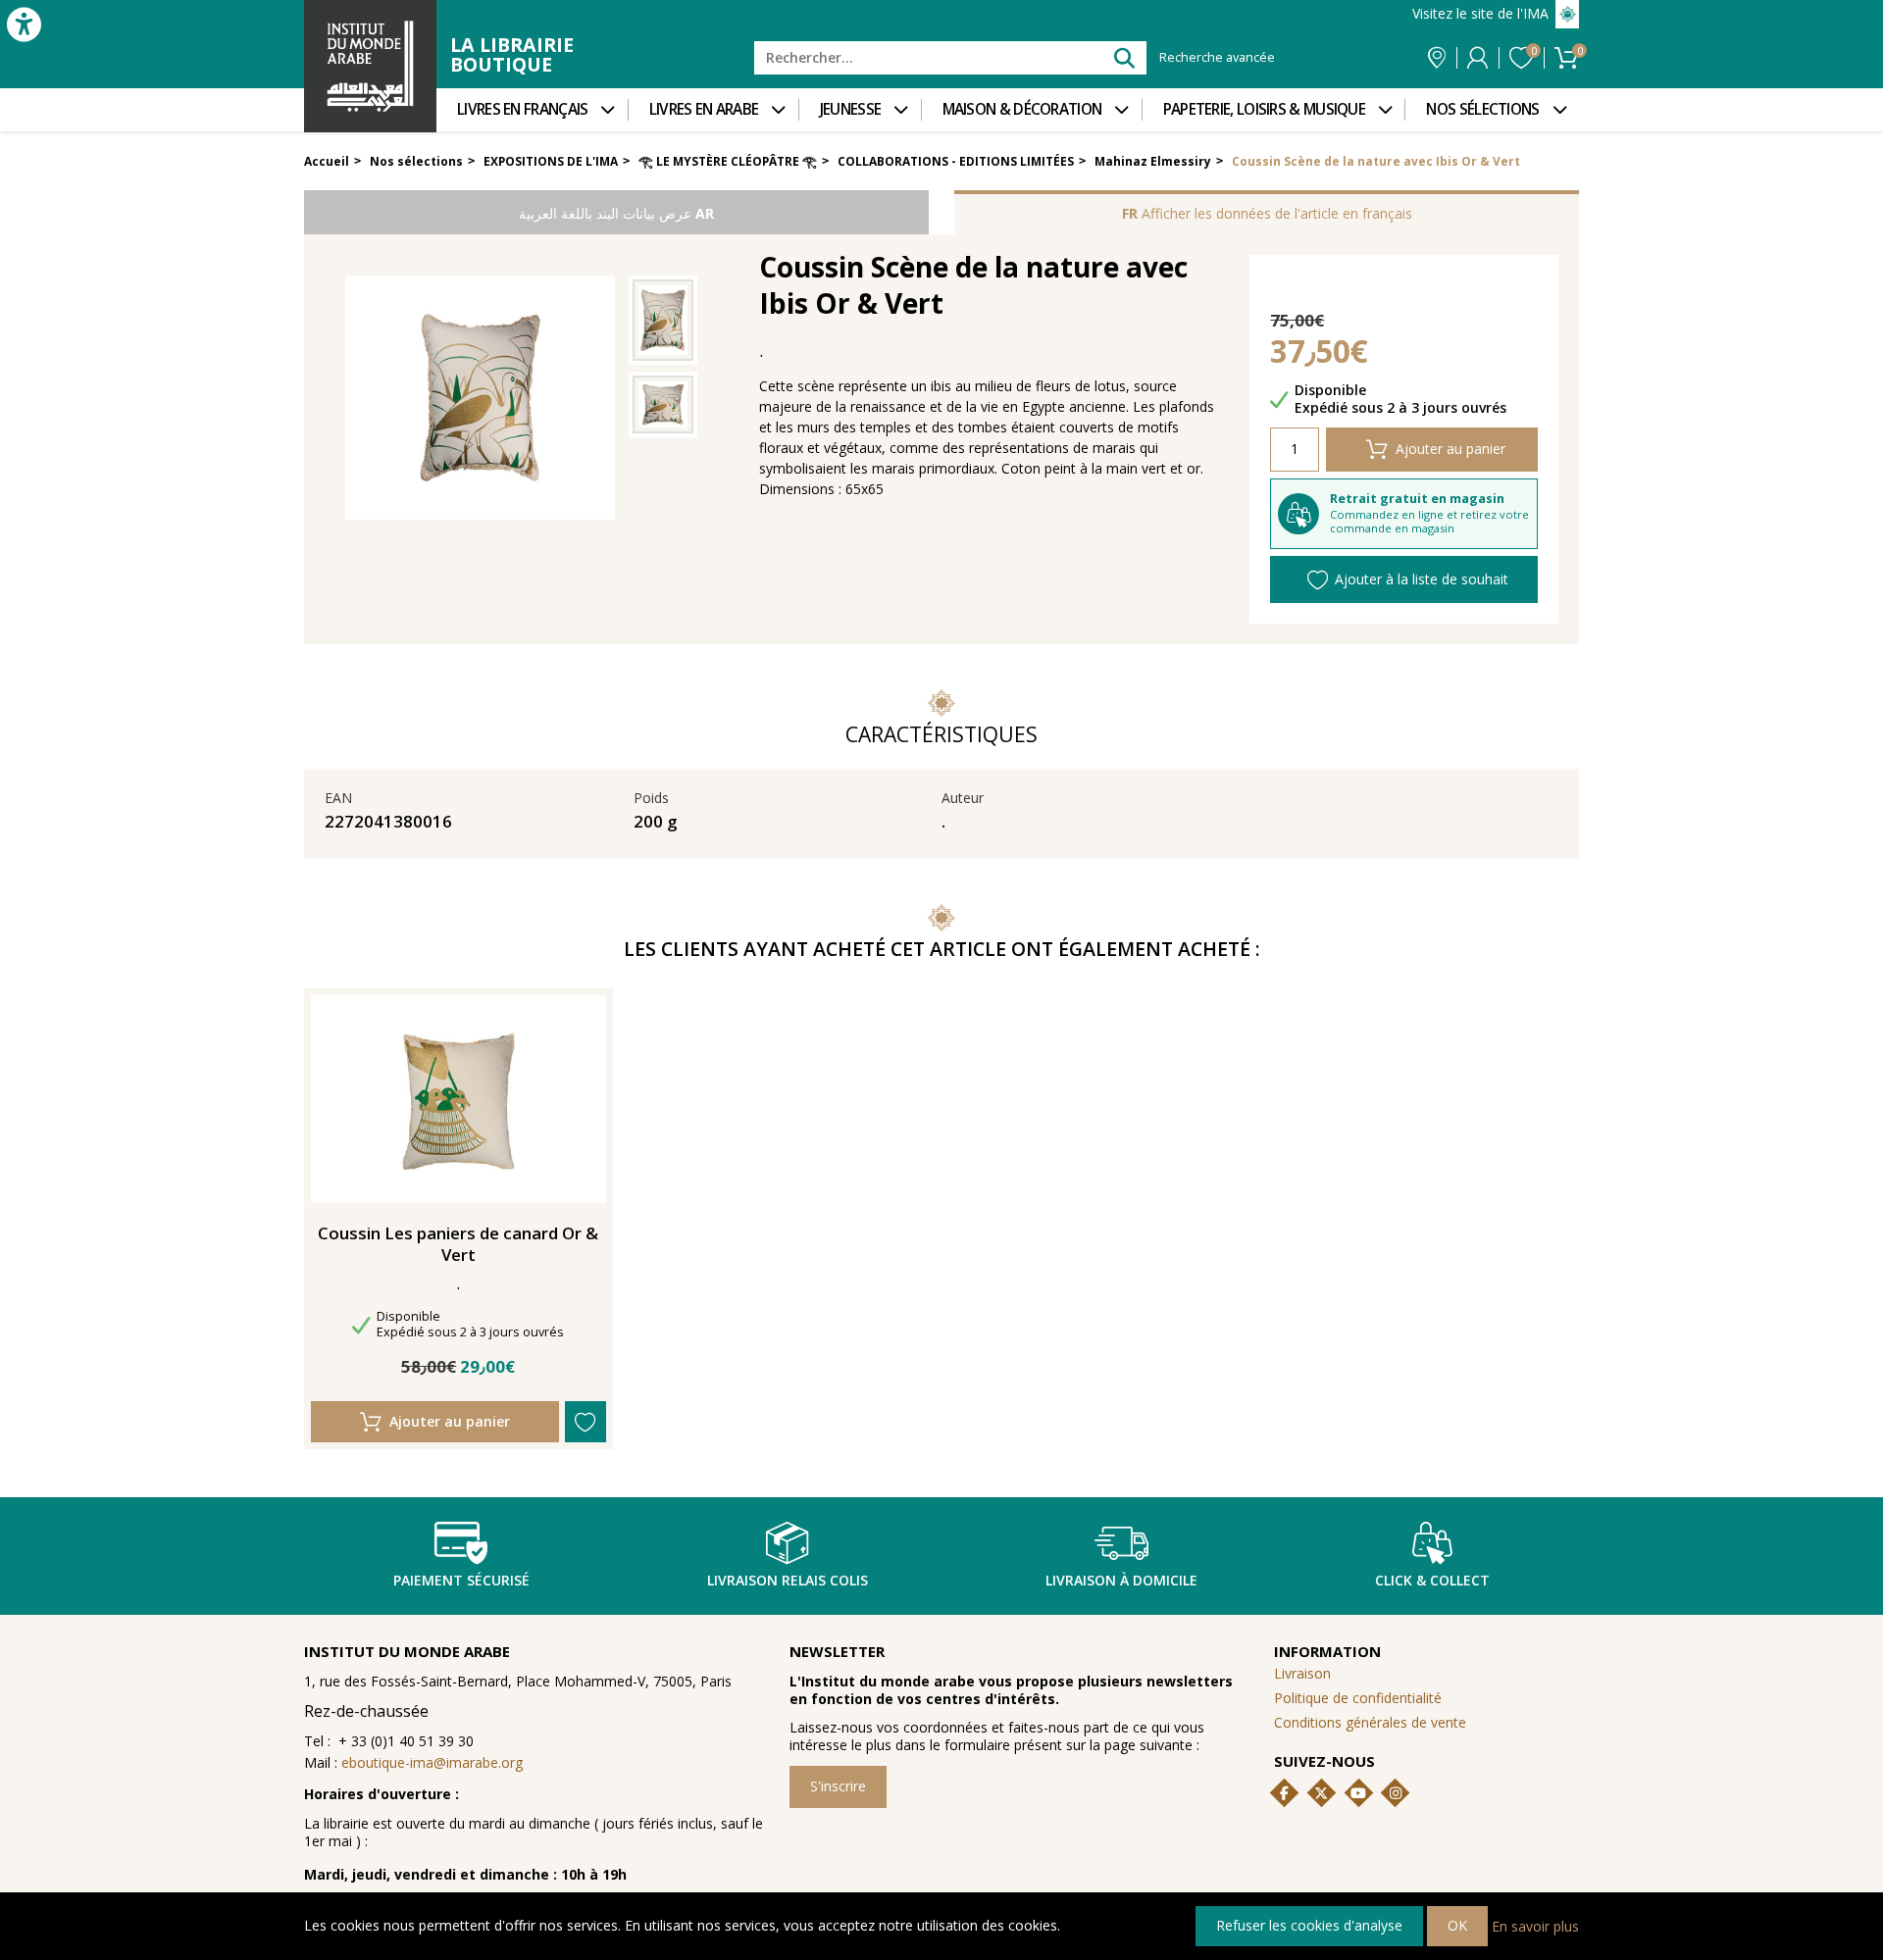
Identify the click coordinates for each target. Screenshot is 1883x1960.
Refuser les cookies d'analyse (1309, 1925)
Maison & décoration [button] (1022, 109)
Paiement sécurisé (461, 1580)
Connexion (1477, 58)
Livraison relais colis (788, 1580)
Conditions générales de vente (1370, 1722)
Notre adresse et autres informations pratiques (1437, 58)
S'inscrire (838, 1786)
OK (1457, 1925)
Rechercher (1123, 57)
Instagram (1396, 1793)
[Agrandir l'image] (663, 320)
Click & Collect (1432, 1580)
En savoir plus (1535, 1925)
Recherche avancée (1217, 58)
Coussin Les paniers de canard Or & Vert (458, 1244)
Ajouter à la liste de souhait (1422, 579)
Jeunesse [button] (850, 109)
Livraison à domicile (1121, 1580)
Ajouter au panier (1450, 449)
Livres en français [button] (522, 109)
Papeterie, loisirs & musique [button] (1264, 109)
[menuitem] (532, 110)
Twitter (1321, 1793)
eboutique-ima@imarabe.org (432, 1762)
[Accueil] (370, 66)
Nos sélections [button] (1482, 109)
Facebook (1285, 1793)
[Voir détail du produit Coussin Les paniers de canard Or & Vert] (458, 1099)
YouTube (1358, 1793)
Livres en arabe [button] (704, 109)
